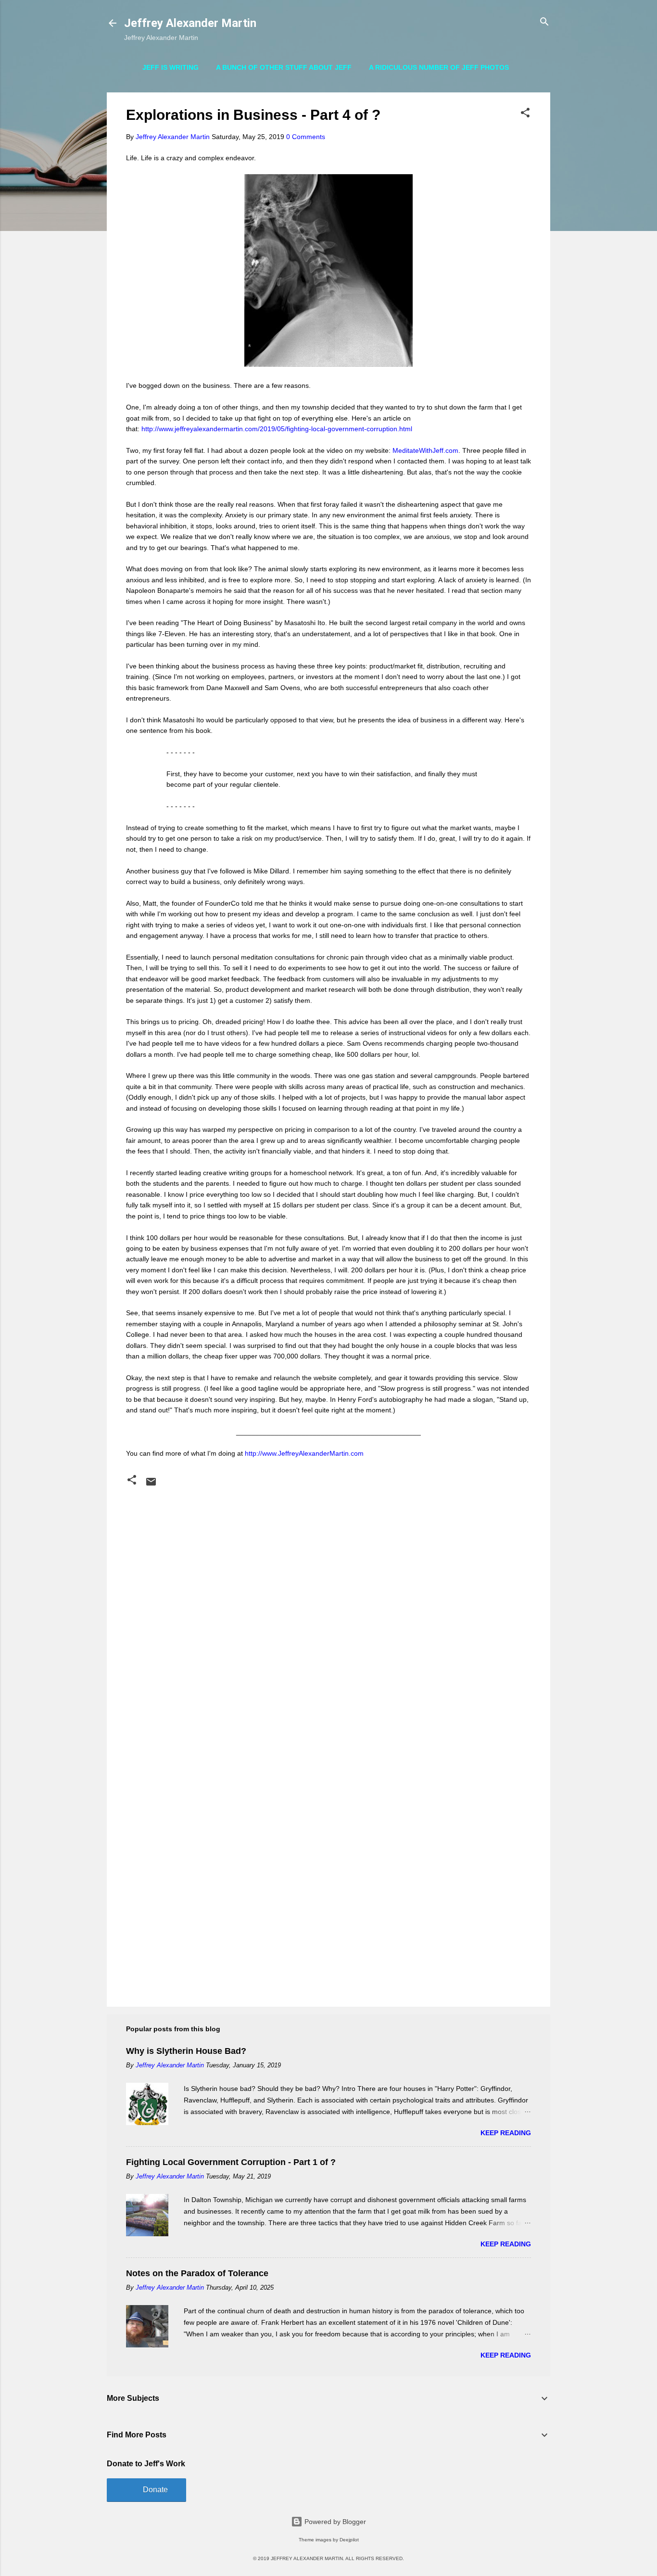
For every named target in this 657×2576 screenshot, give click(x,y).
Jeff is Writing (171, 67)
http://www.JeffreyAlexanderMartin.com (304, 1453)
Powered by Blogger (334, 2522)
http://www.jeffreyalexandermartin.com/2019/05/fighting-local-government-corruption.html (277, 429)
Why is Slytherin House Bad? (186, 2051)
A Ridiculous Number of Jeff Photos (439, 67)
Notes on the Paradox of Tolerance (197, 2273)
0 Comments (306, 137)
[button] (525, 113)
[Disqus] (328, 1613)
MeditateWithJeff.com (425, 450)
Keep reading (506, 2133)
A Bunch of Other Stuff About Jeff (284, 67)
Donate (155, 2490)
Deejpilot (349, 2540)
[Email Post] (151, 1485)
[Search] (544, 22)
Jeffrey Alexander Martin (190, 23)
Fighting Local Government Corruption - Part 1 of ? (231, 2162)
